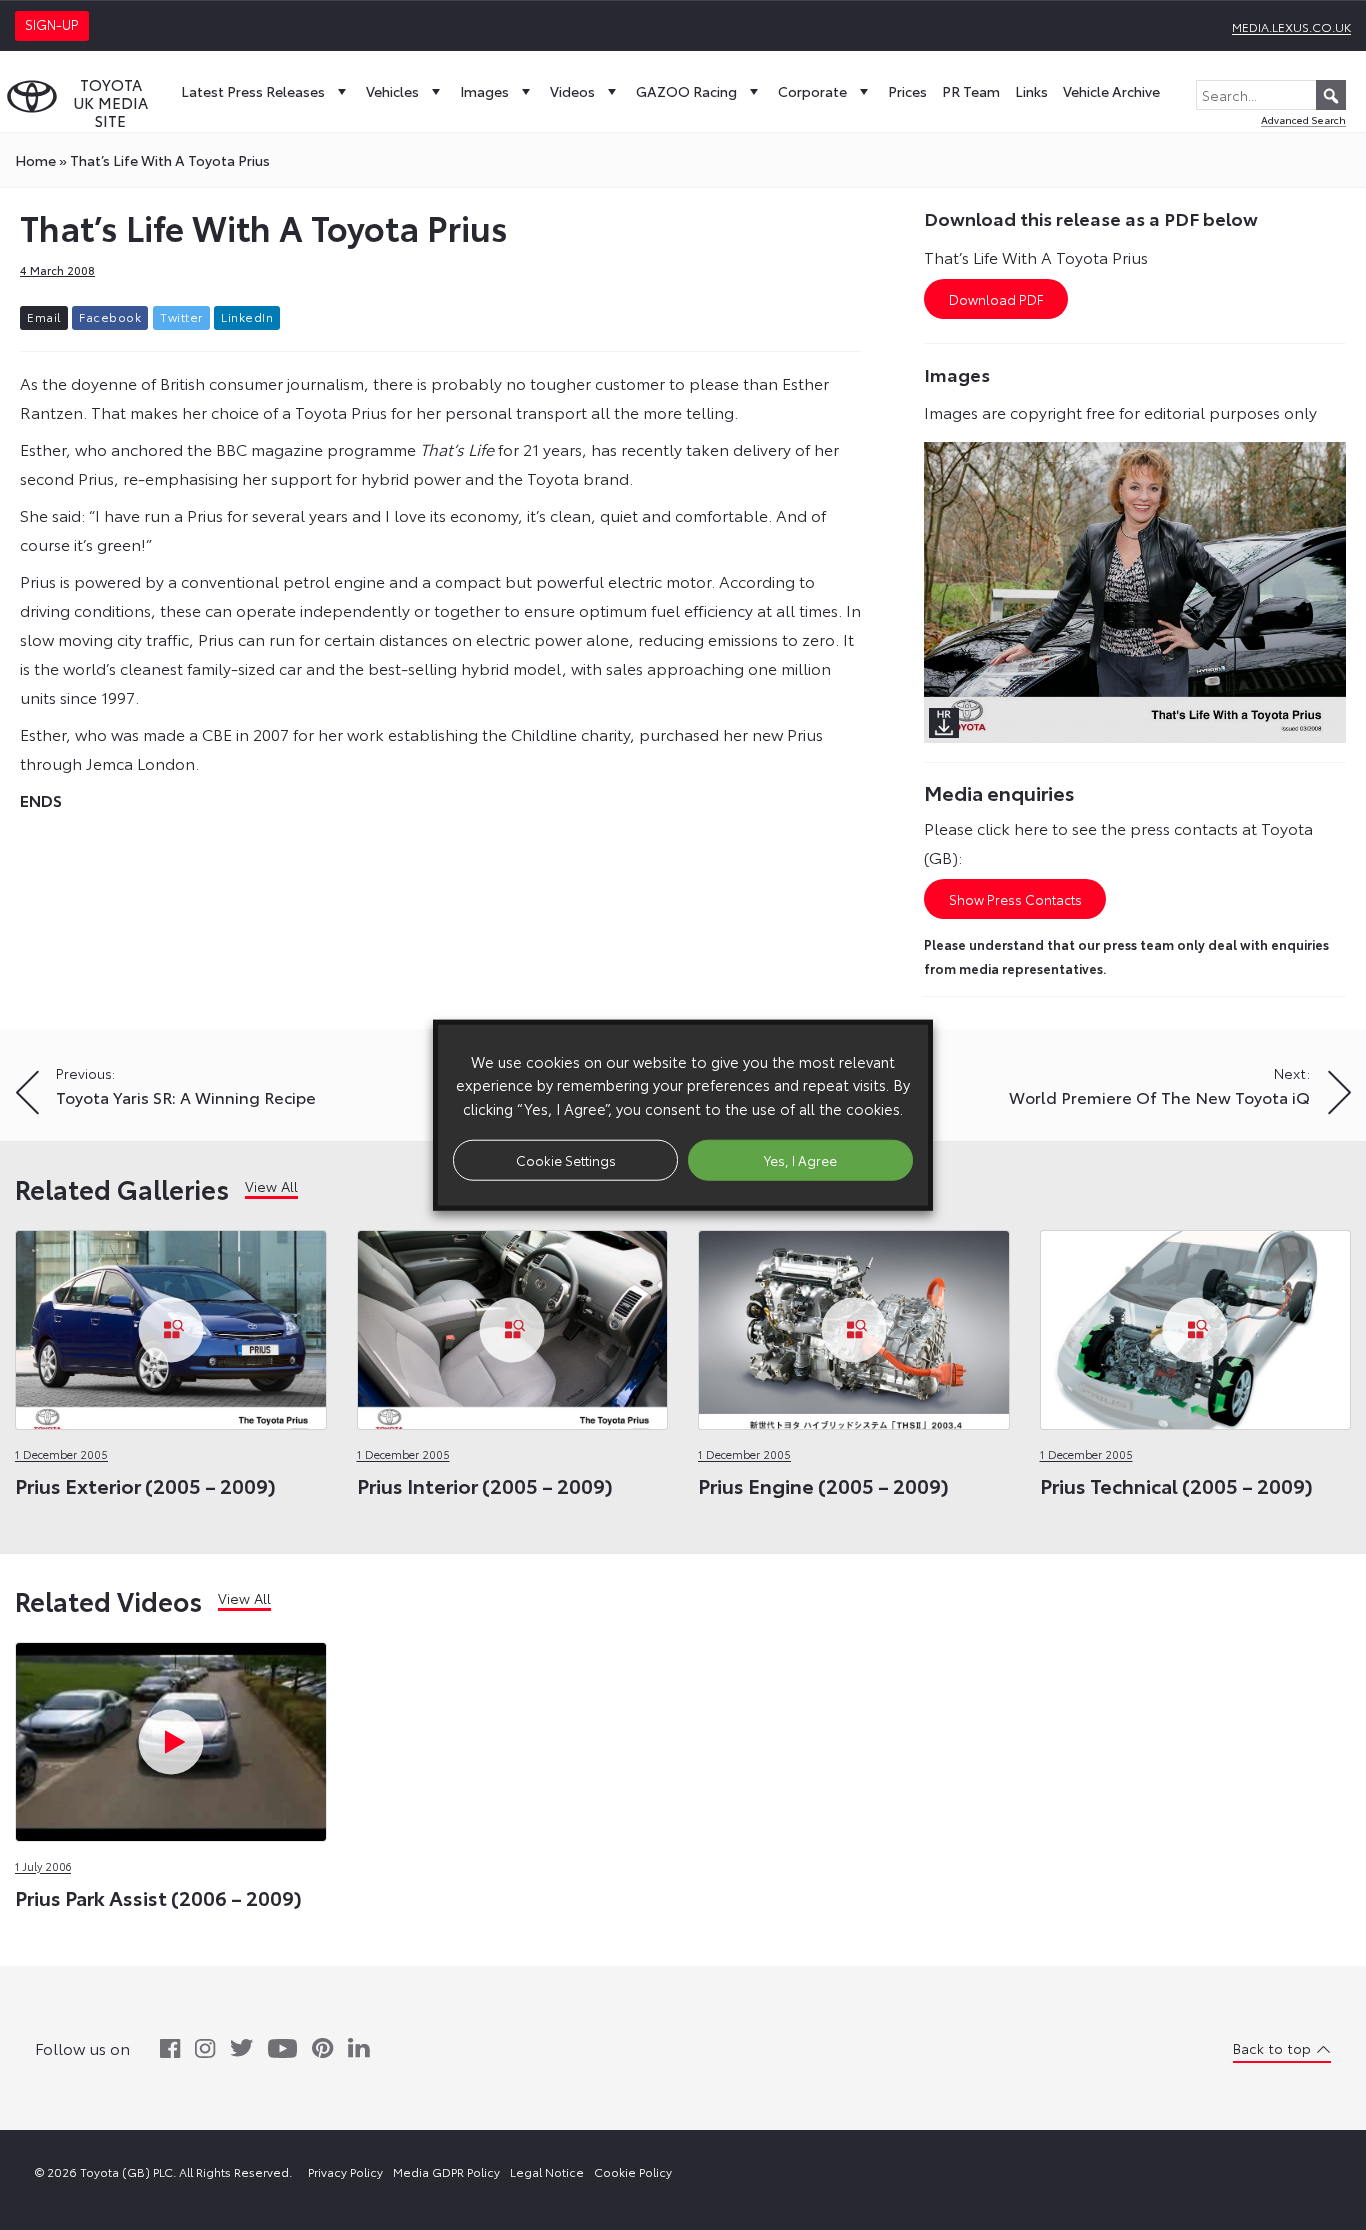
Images (484, 91)
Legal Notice (547, 2171)
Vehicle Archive (1111, 91)
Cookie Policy (633, 2171)
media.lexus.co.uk (1291, 26)
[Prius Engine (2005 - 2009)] (854, 1324)
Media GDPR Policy (446, 2171)
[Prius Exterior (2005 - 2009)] (171, 1324)
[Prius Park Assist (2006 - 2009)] (171, 1736)
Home (35, 160)
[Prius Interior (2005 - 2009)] (513, 1324)
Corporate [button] (812, 91)
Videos (572, 91)
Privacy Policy (345, 2171)
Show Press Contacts (1015, 899)
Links (1031, 91)
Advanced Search (1303, 119)
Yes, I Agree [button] (800, 1159)
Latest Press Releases (253, 91)
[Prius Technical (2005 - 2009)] (1196, 1324)
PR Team (971, 91)
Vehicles (392, 91)
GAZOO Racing (686, 91)
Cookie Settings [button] (566, 1159)
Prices (907, 91)
